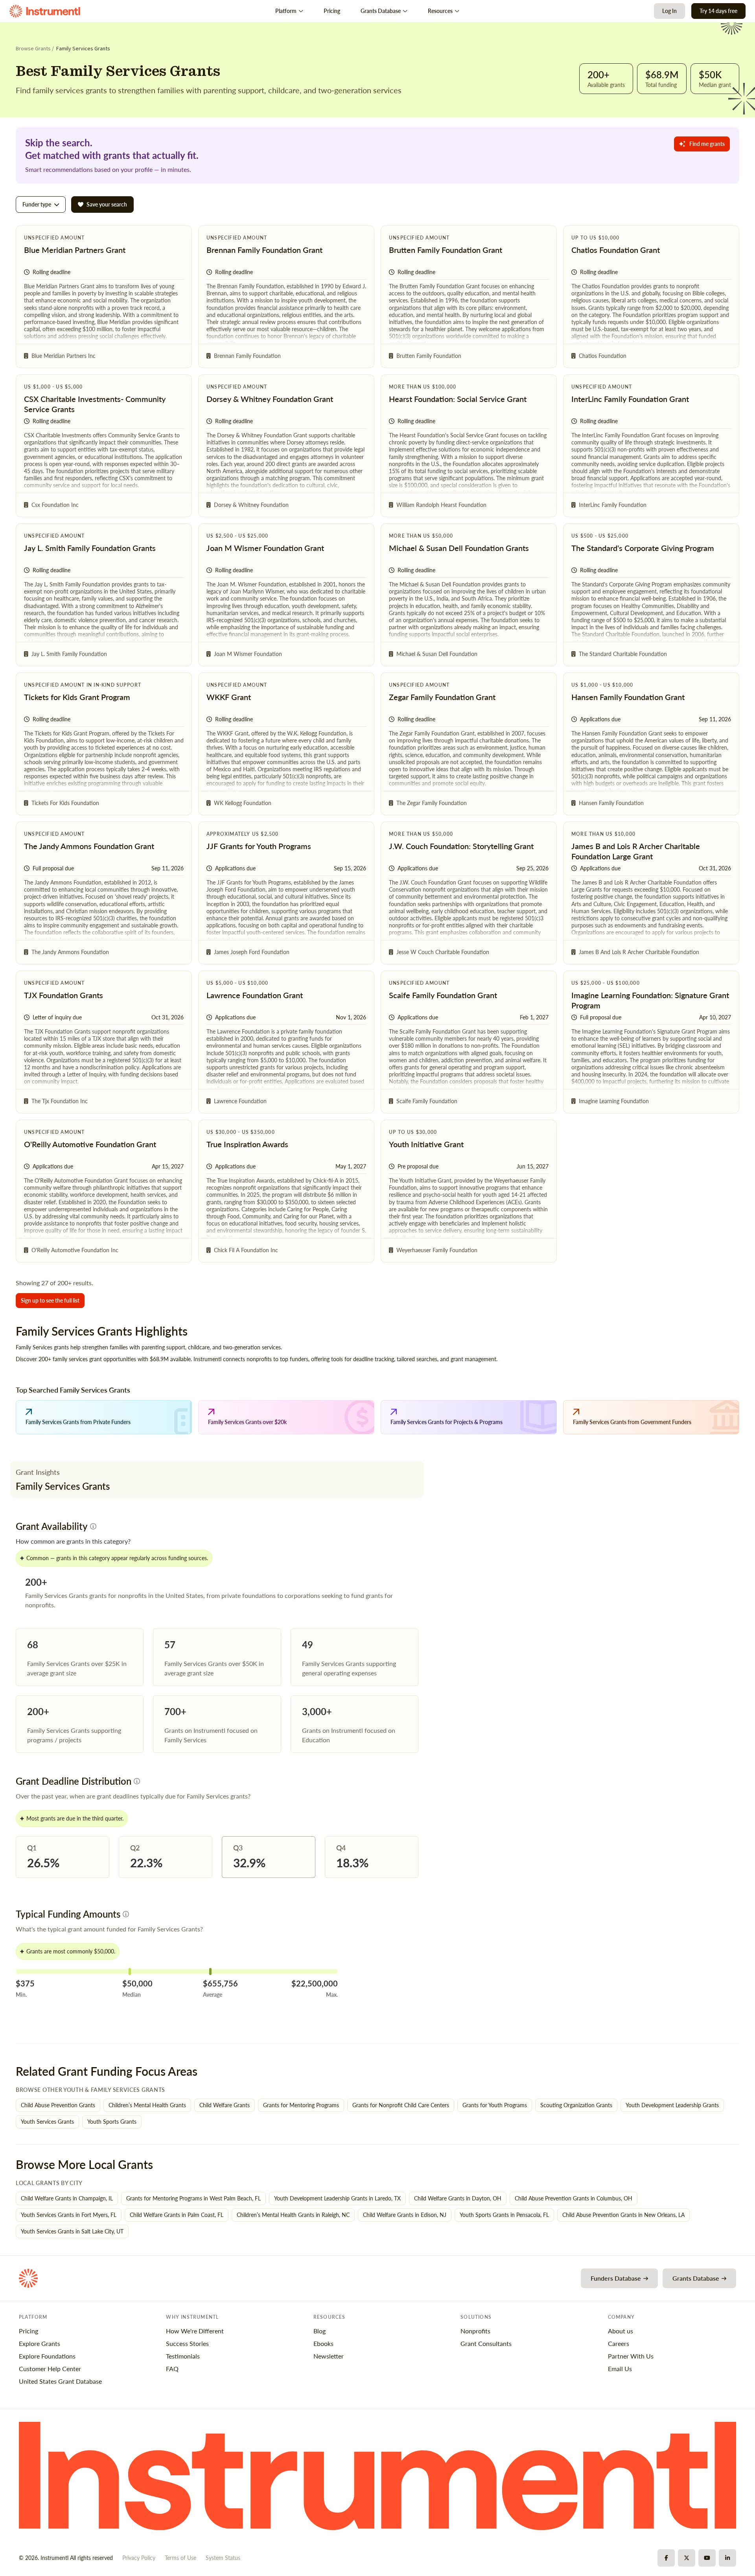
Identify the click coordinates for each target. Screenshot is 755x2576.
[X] (687, 2558)
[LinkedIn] (727, 2558)
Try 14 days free (718, 11)
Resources (440, 11)
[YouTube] (707, 2558)
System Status (223, 2558)
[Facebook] (666, 2558)
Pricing (332, 11)
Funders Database (616, 2278)
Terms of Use (180, 2558)
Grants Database (381, 11)
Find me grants (707, 144)
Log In (669, 11)
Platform (286, 11)
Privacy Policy (139, 2558)
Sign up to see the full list (50, 1300)
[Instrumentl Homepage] (45, 11)
